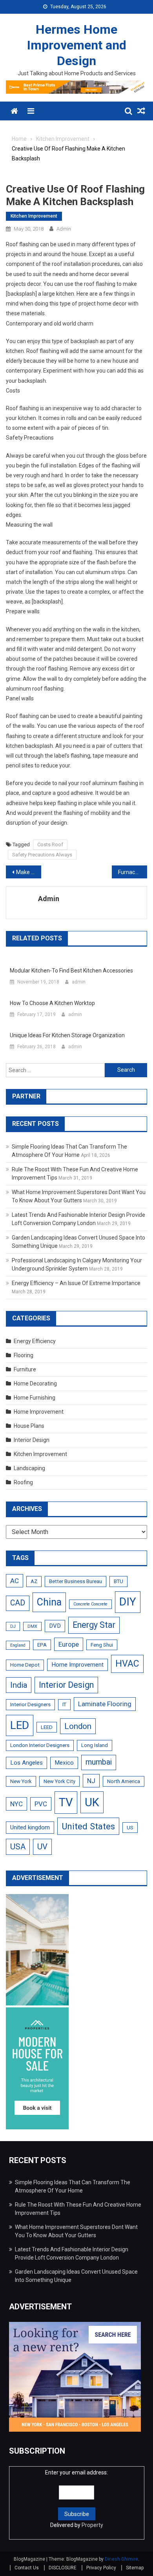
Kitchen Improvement (34, 216)
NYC (16, 1804)
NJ (91, 1781)
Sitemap (135, 2568)
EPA (42, 1645)
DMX (32, 1626)
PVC (41, 1804)
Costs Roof (50, 844)
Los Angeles (26, 1763)
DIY (128, 1602)
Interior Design (32, 1440)
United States (88, 1826)
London (78, 1726)
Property (92, 2525)
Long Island (95, 1745)
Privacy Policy (101, 2568)
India (19, 1685)
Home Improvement (39, 1412)
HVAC (127, 1664)
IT (64, 1704)
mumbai (99, 1762)
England (18, 1645)
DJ (13, 1626)
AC (15, 1581)
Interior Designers (30, 1704)
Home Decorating (35, 1383)
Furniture (25, 1369)
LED (20, 1725)
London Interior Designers (40, 1745)
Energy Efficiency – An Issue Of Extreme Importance (76, 1283)
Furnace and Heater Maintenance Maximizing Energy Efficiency (133, 872)
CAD (18, 1603)
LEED (47, 1727)
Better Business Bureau (76, 1581)
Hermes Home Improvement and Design (77, 45)
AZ (34, 1581)
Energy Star (94, 1625)
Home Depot (25, 1665)
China (49, 1602)
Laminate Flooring (105, 1704)
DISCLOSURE (63, 2568)
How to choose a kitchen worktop (52, 1003)
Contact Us (27, 2568)
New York (21, 1781)
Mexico (64, 1763)
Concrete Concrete (90, 1604)
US (130, 1828)
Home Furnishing (35, 1398)
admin (64, 229)
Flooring (24, 1355)
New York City (59, 1781)
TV (66, 1802)
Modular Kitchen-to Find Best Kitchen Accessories (71, 971)
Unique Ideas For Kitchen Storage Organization (67, 1035)
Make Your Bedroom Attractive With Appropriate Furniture (29, 872)
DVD (55, 1626)
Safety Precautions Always (42, 855)
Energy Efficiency (35, 1341)
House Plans (29, 1426)
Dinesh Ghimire (121, 2559)
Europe (69, 1644)
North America (124, 1781)
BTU (118, 1581)
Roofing (23, 1482)
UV (42, 1847)
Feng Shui (102, 1645)
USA (18, 1847)
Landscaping (29, 1468)
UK (92, 1802)
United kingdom (30, 1827)
